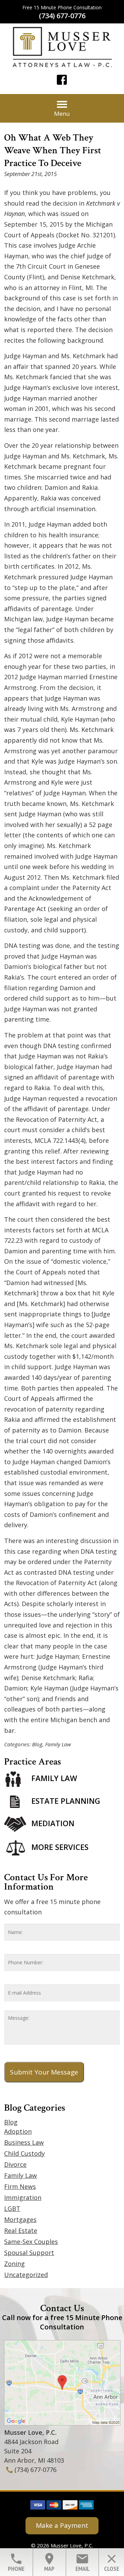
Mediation (53, 1823)
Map (49, 2562)
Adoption (18, 2131)
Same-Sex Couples (31, 2242)
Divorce (15, 2164)
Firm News (20, 2186)
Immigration (23, 2197)
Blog (37, 1744)
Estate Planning (66, 1801)
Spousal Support (29, 2253)
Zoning (14, 2264)
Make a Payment (62, 2525)
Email (82, 2562)
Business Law (24, 2142)
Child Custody (24, 2153)
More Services (60, 1847)
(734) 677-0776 (62, 16)
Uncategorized (26, 2275)
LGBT (12, 2208)
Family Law (58, 1744)
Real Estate (21, 2231)
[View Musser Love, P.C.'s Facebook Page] (62, 81)
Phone (16, 2562)
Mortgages (20, 2220)
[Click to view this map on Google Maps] (62, 2423)
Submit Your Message (44, 2072)
